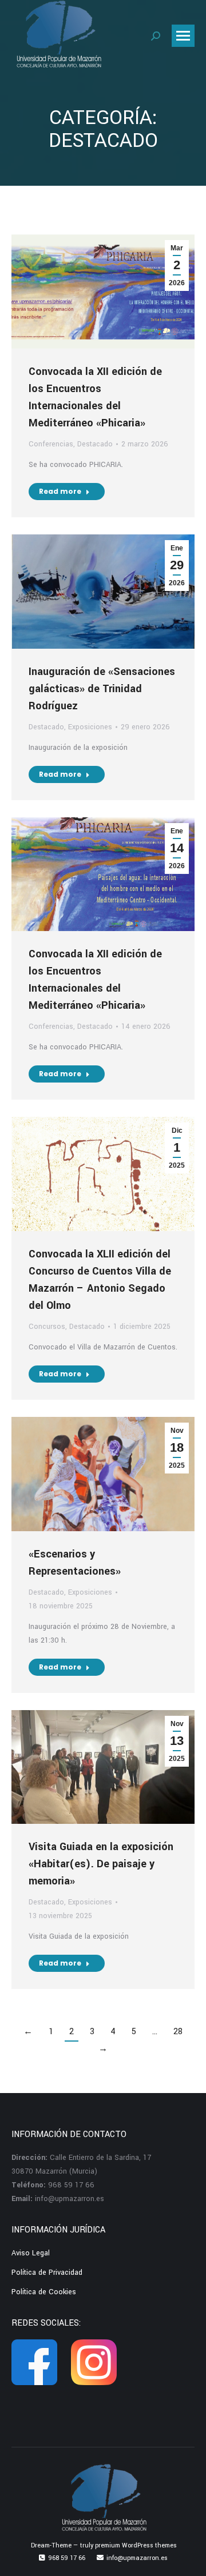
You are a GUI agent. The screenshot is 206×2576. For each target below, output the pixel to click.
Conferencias (51, 444)
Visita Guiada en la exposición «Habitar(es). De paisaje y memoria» (101, 1864)
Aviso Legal (31, 2253)
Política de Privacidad (47, 2273)
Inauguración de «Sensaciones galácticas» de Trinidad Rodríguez (102, 689)
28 (178, 2032)
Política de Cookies (44, 2292)
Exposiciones (90, 727)
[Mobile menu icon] (183, 36)
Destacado (95, 444)
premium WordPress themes (136, 2545)
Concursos (47, 1327)
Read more (60, 491)
